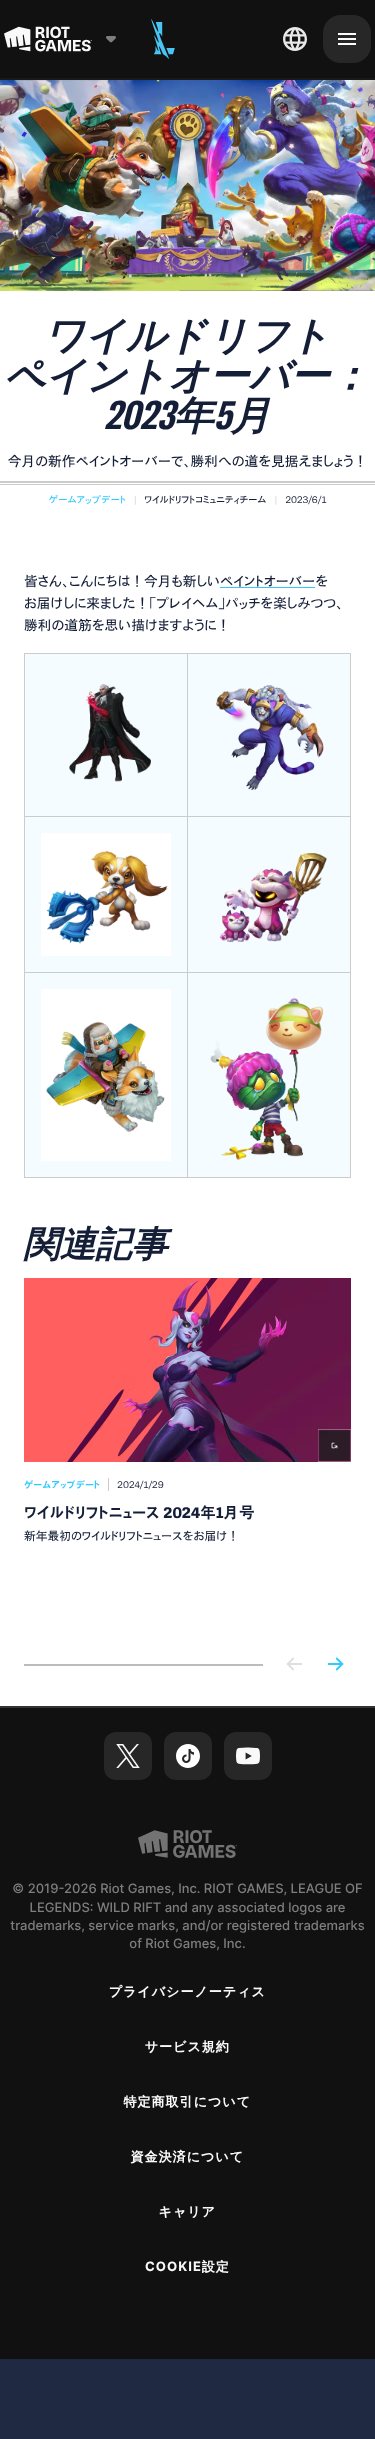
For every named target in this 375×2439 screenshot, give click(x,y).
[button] (87, 500)
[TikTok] (188, 1756)
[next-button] (335, 1665)
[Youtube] (248, 1756)
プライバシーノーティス (187, 1992)
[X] (128, 1756)
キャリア (187, 2212)
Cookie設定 (187, 2267)
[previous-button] (295, 1665)
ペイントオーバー (267, 581)
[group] (187, 1455)
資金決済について (188, 2157)
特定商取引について (188, 2102)
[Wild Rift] (163, 39)
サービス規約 (187, 2047)
